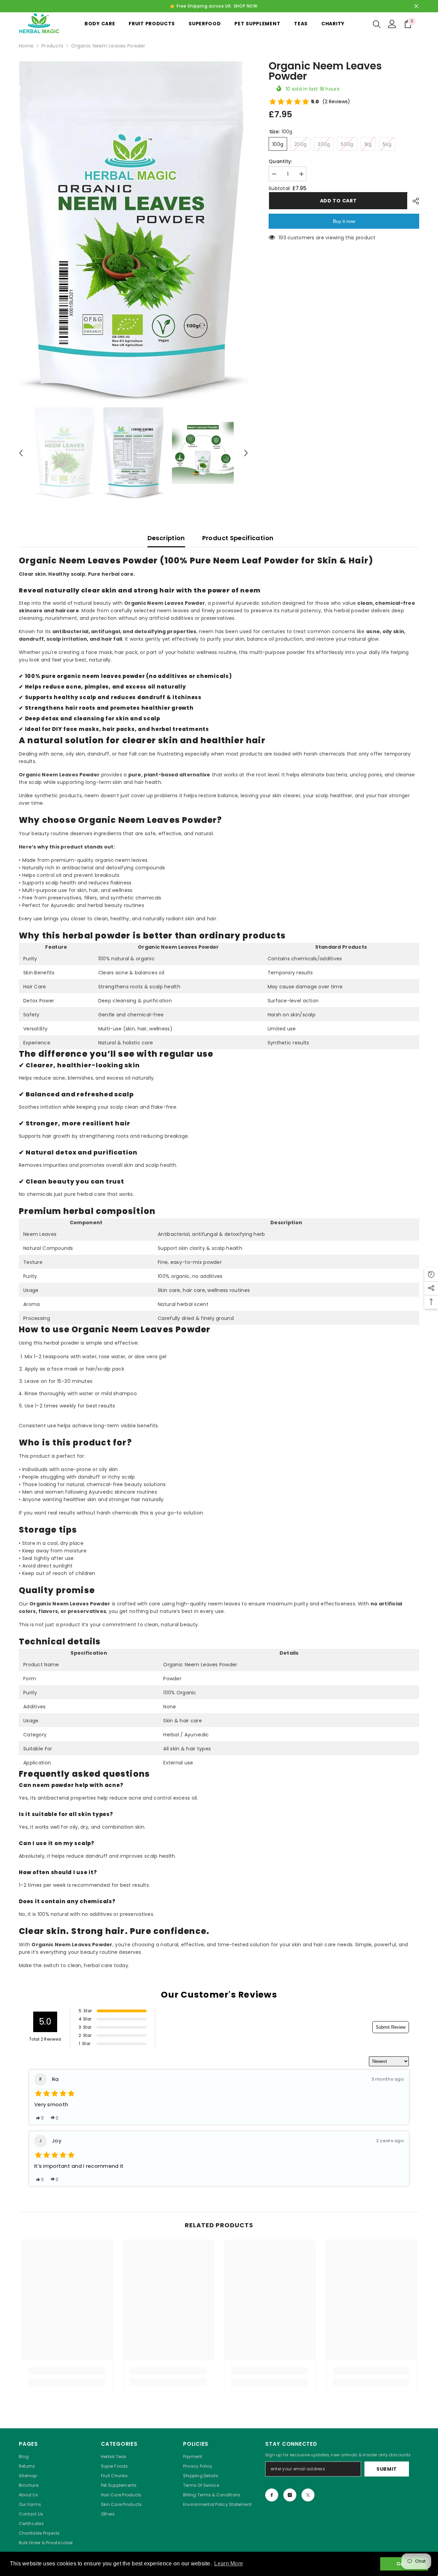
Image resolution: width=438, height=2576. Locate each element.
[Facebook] (272, 2495)
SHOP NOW (246, 6)
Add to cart (338, 201)
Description (166, 538)
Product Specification (238, 538)
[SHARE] (413, 201)
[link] (67, 2371)
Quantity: (280, 161)
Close (416, 6)
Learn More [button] (229, 2564)
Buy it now (344, 221)
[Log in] (392, 24)
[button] (21, 453)
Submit (387, 2469)
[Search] (377, 24)
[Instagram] (290, 2495)
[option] (134, 231)
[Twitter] (308, 2495)
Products (52, 46)
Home (26, 46)
